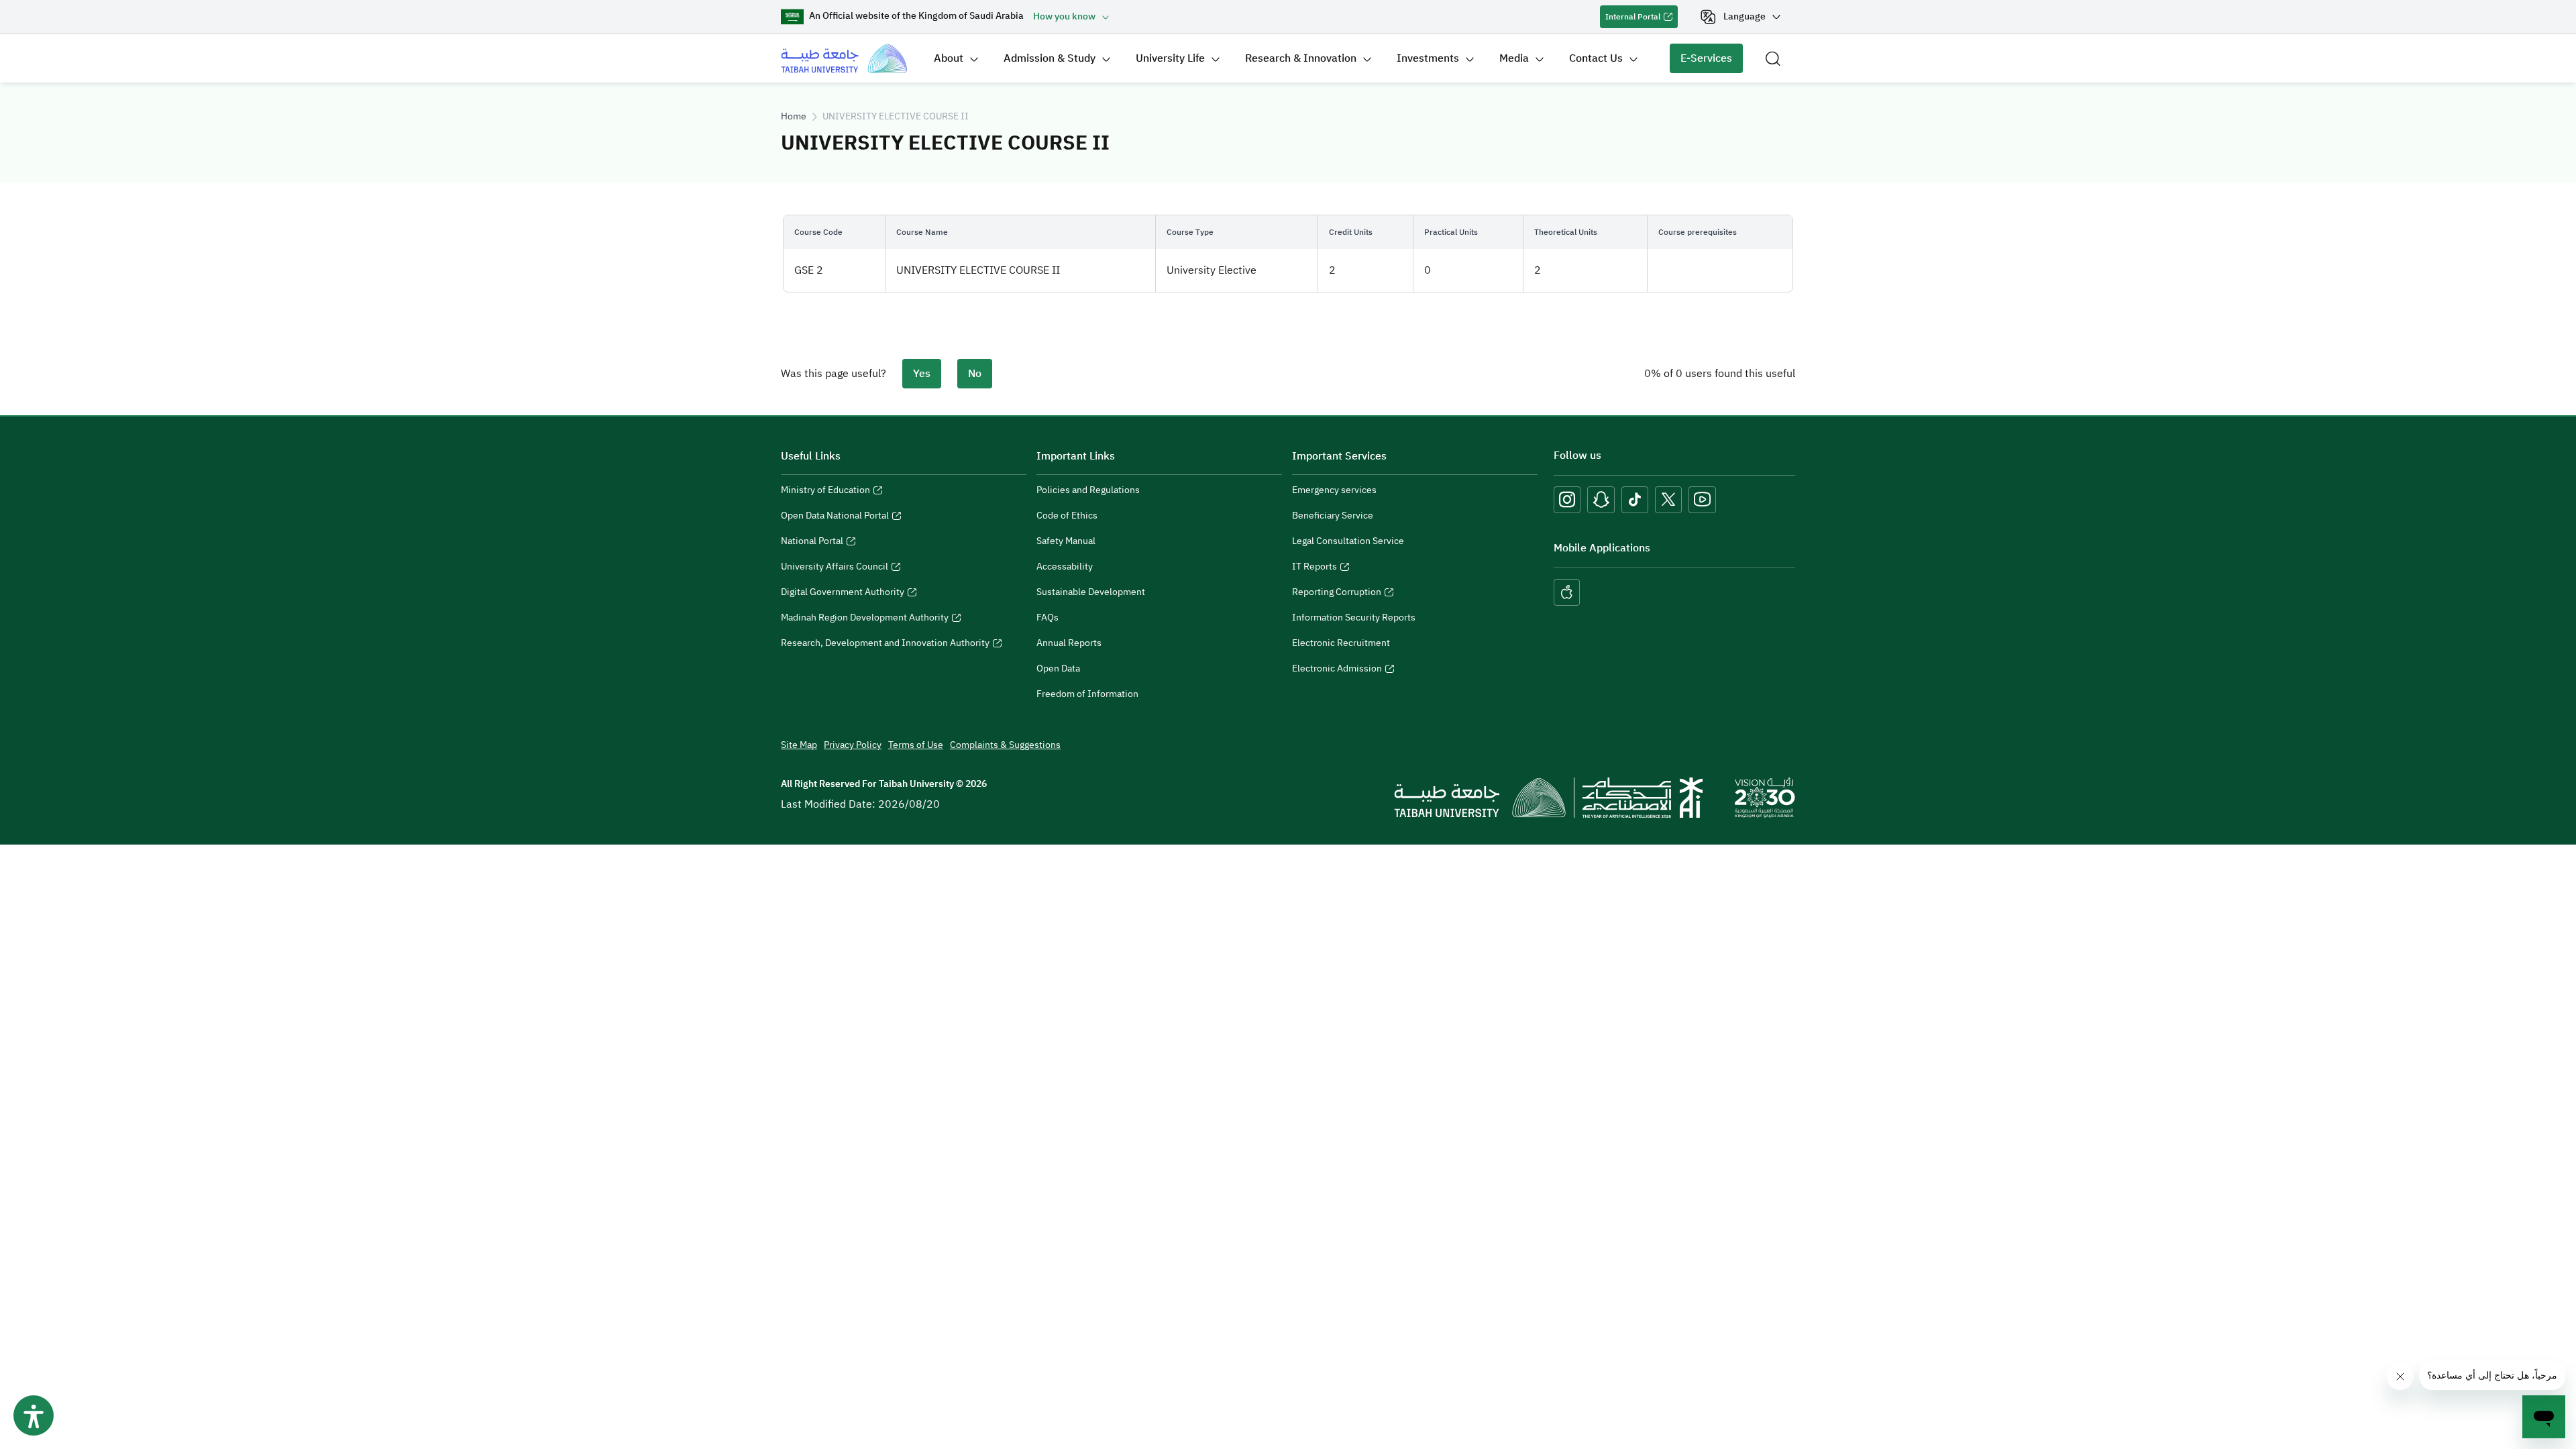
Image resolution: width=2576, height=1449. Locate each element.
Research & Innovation (1301, 58)
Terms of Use (916, 745)
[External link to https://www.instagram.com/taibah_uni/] (1567, 500)
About (949, 58)
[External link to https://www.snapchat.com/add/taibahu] (1601, 500)
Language (1745, 16)
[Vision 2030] (1765, 797)
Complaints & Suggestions (1005, 745)
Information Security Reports (1354, 618)
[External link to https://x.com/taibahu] (1668, 500)
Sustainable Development (1091, 592)
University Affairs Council (835, 568)
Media (1514, 58)
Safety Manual (1066, 541)
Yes (922, 374)
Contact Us (1596, 58)
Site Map (799, 745)
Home (794, 116)
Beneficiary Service (1333, 516)
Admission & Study (1050, 58)
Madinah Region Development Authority (865, 619)
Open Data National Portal (835, 517)
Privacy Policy (853, 745)
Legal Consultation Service (1348, 541)
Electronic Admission (1337, 670)
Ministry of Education (825, 492)
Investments (1428, 58)
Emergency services (1334, 490)
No (975, 374)
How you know (1064, 16)
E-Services (1701, 62)
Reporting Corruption (1337, 594)
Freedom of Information (1087, 694)
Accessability (1065, 567)
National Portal (812, 543)
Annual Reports (1069, 643)
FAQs (1048, 618)
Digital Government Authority (843, 594)
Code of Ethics (1067, 516)
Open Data (1058, 668)
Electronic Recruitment (1341, 643)
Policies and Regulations (1088, 490)
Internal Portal (1630, 19)
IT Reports (1314, 568)
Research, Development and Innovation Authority (885, 645)
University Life (1170, 58)
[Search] (1773, 58)
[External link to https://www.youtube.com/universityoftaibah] (1702, 500)
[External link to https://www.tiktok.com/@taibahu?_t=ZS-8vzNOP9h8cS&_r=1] (1635, 500)
